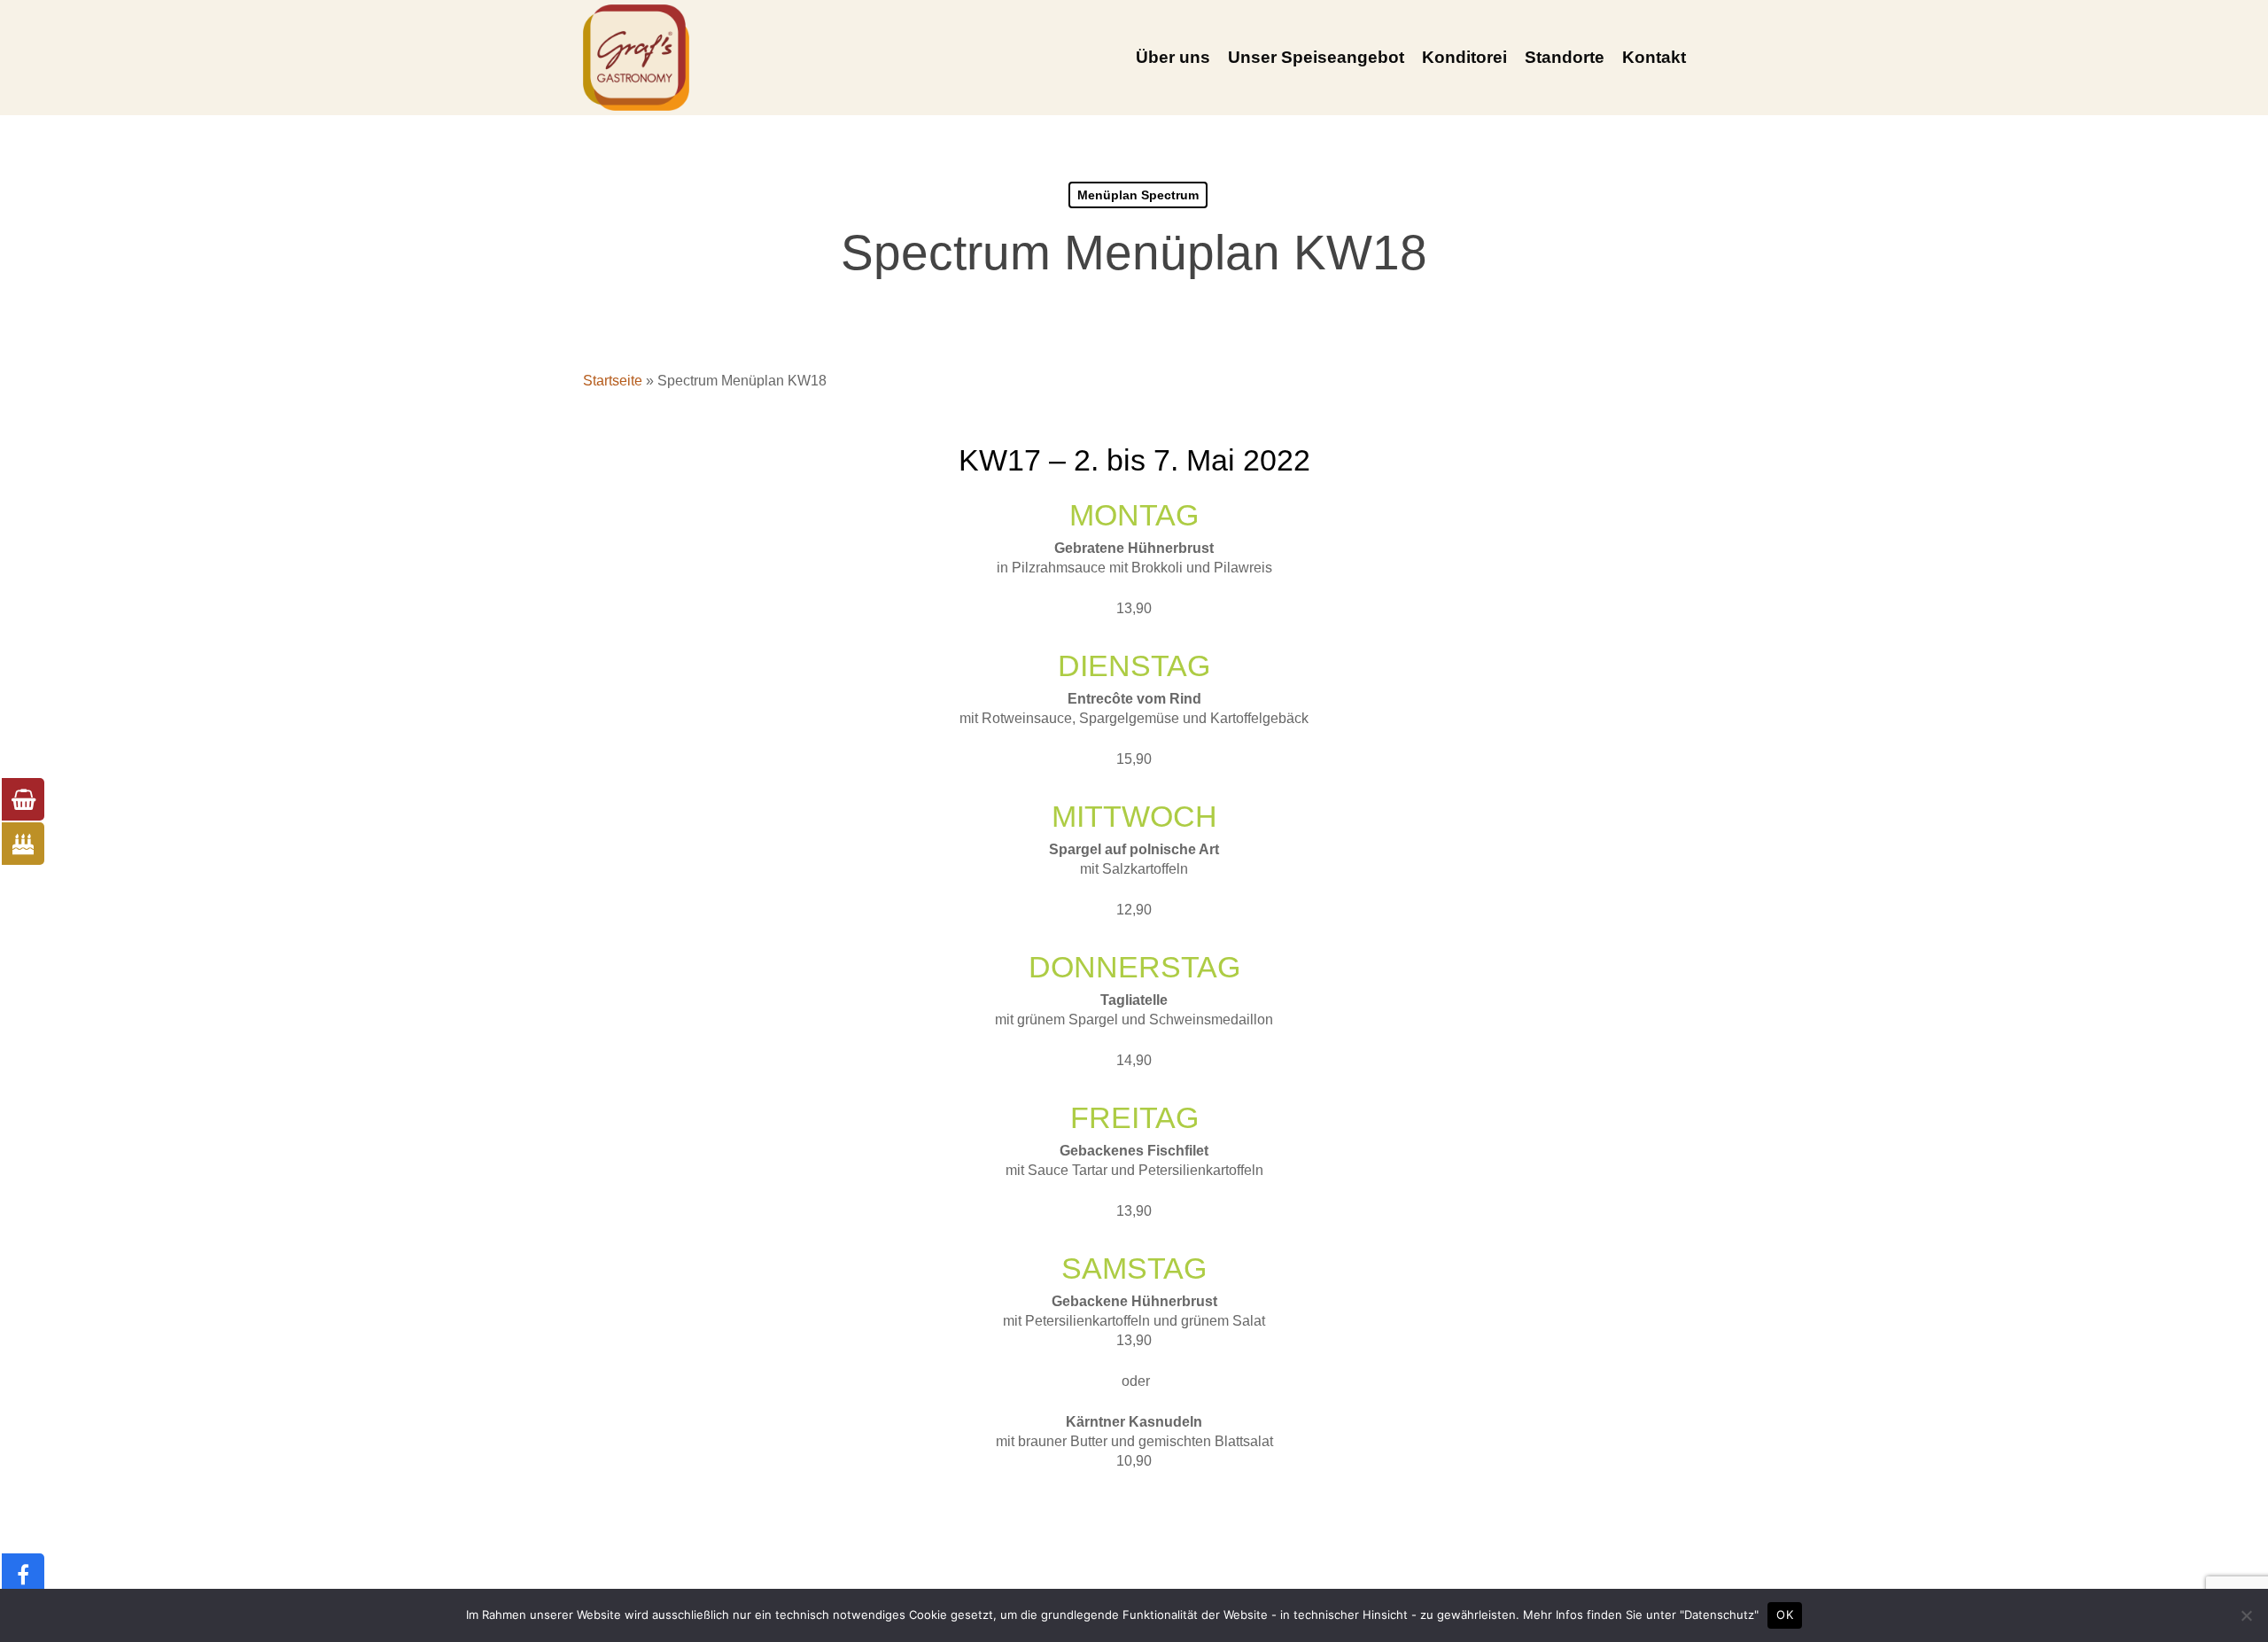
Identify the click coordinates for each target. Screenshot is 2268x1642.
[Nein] (2246, 1615)
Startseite (613, 381)
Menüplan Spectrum (1138, 195)
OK (1785, 1615)
